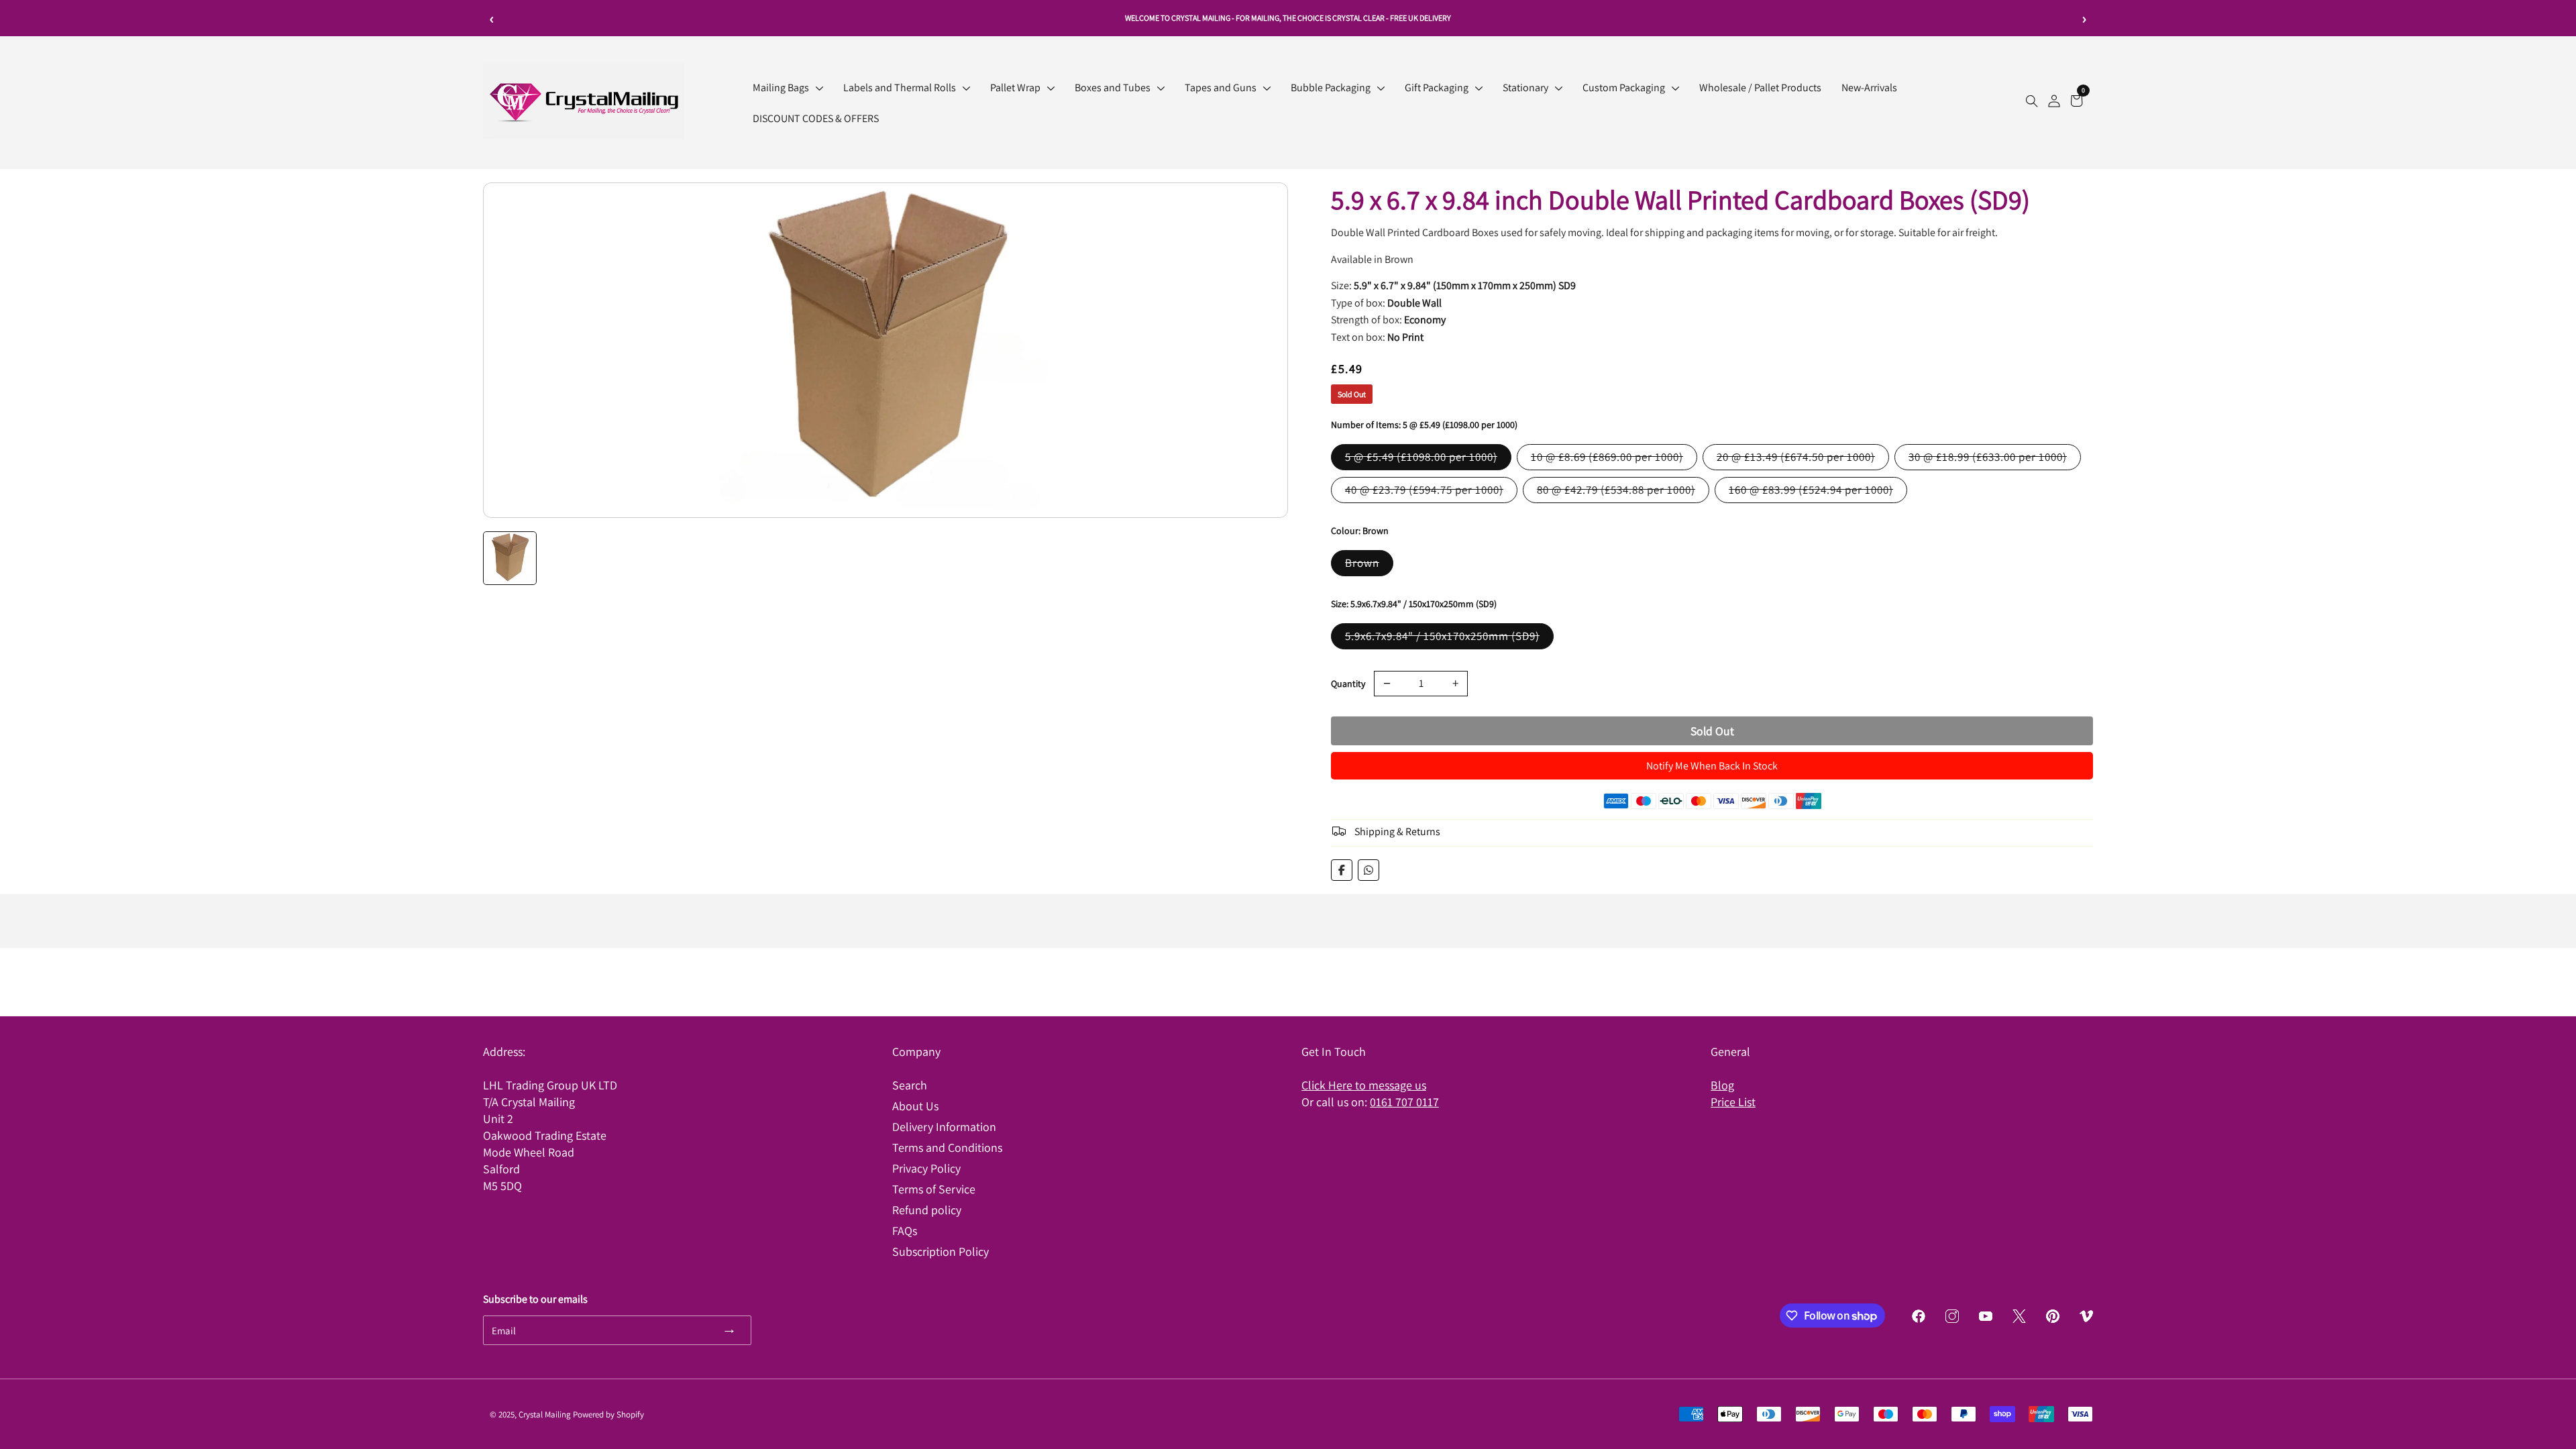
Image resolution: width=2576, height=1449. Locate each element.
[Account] (2054, 103)
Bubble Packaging (1331, 88)
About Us (915, 1106)
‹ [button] (492, 18)
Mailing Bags (781, 88)
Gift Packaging (1437, 88)
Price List (1733, 1102)
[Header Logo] (584, 135)
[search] (2032, 103)
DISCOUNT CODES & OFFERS (816, 118)
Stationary (1525, 88)
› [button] (2085, 18)
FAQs (905, 1231)
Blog (1722, 1085)
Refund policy (927, 1210)
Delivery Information (944, 1127)
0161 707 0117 (1404, 1102)
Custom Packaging (1624, 88)
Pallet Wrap (1015, 88)
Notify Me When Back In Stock (1712, 766)
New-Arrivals (1869, 88)
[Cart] (2077, 103)
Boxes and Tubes (1113, 88)
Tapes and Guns (1221, 88)
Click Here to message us (1364, 1085)
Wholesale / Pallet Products (1760, 88)
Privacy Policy (926, 1168)
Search (910, 1085)
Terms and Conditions (947, 1147)
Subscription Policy (941, 1251)
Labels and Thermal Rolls (900, 88)
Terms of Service (934, 1189)
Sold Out (1712, 731)
